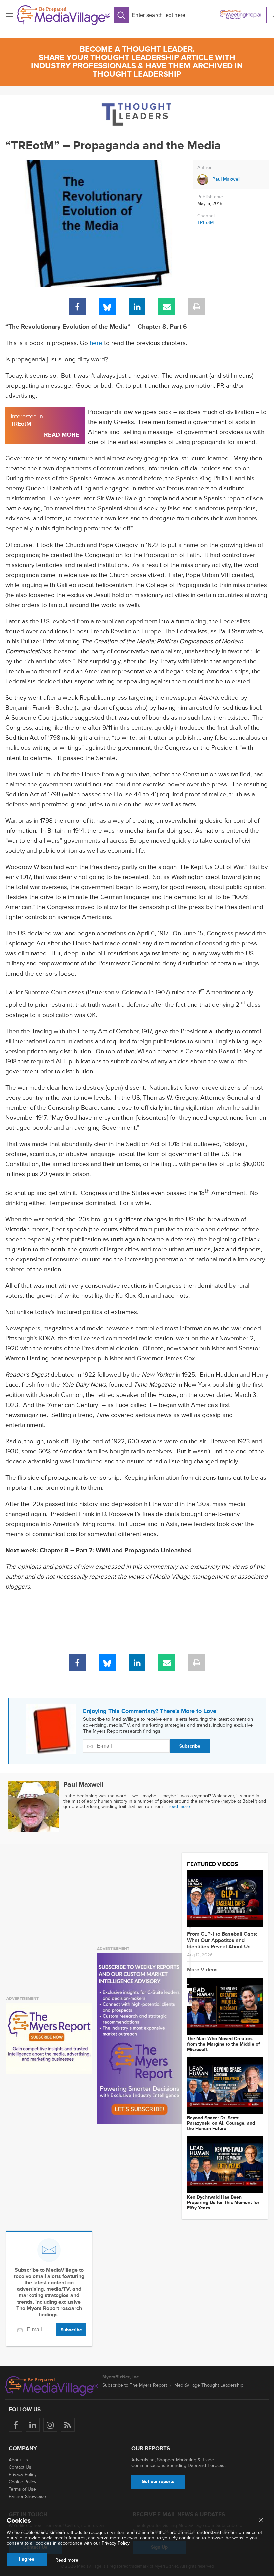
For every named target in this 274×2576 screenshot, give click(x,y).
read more (179, 1807)
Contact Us (20, 2467)
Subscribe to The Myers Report (135, 2385)
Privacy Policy (23, 2474)
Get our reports (158, 2481)
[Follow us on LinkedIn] (33, 2425)
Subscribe (190, 1746)
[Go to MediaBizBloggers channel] (137, 113)
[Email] (167, 307)
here (96, 343)
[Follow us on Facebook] (16, 2425)
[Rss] (68, 2425)
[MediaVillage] (63, 15)
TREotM (205, 223)
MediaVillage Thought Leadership (209, 2385)
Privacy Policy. (116, 2543)
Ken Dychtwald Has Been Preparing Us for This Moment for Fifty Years (223, 2203)
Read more (67, 2560)
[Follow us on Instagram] (50, 2425)
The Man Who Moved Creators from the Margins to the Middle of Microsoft (224, 2044)
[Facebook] (77, 307)
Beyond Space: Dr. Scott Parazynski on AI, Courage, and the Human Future (221, 2123)
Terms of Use (22, 2489)
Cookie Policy (23, 2482)
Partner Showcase (27, 2496)
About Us (18, 2460)
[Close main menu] (261, 2521)
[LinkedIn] (137, 307)
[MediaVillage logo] (52, 2386)
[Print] (197, 307)
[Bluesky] (107, 307)
